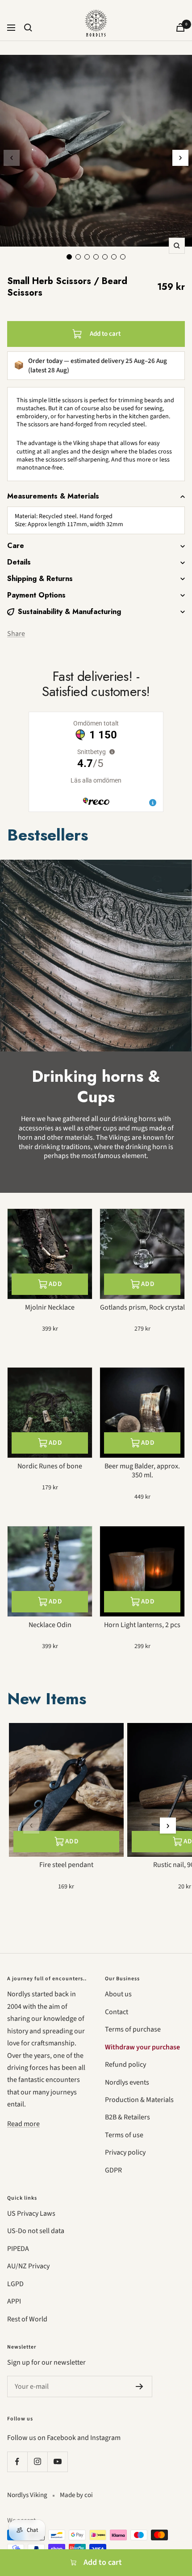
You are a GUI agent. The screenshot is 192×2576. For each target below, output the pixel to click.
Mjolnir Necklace (50, 1308)
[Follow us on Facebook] (17, 2462)
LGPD (15, 2284)
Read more (23, 2124)
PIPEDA (18, 2249)
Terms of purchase (133, 2029)
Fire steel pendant (66, 1865)
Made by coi (76, 2495)
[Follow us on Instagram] (37, 2462)
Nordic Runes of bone (50, 1466)
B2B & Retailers (127, 2117)
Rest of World (27, 2319)
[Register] (140, 2386)
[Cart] (180, 27)
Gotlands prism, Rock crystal (142, 1308)
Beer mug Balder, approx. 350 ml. (142, 1471)
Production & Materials (139, 2100)
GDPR (113, 2170)
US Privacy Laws (31, 2213)
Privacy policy (125, 2152)
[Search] (28, 28)
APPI (14, 2301)
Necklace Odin (50, 1625)
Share (16, 634)
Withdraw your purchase (142, 2047)
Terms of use (124, 2135)
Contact (117, 2012)
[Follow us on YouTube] (57, 2462)
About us (118, 1994)
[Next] (180, 158)
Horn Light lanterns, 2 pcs (142, 1625)
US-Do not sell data (36, 2231)
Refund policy (125, 2065)
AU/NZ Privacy (28, 2266)
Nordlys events (127, 2082)
